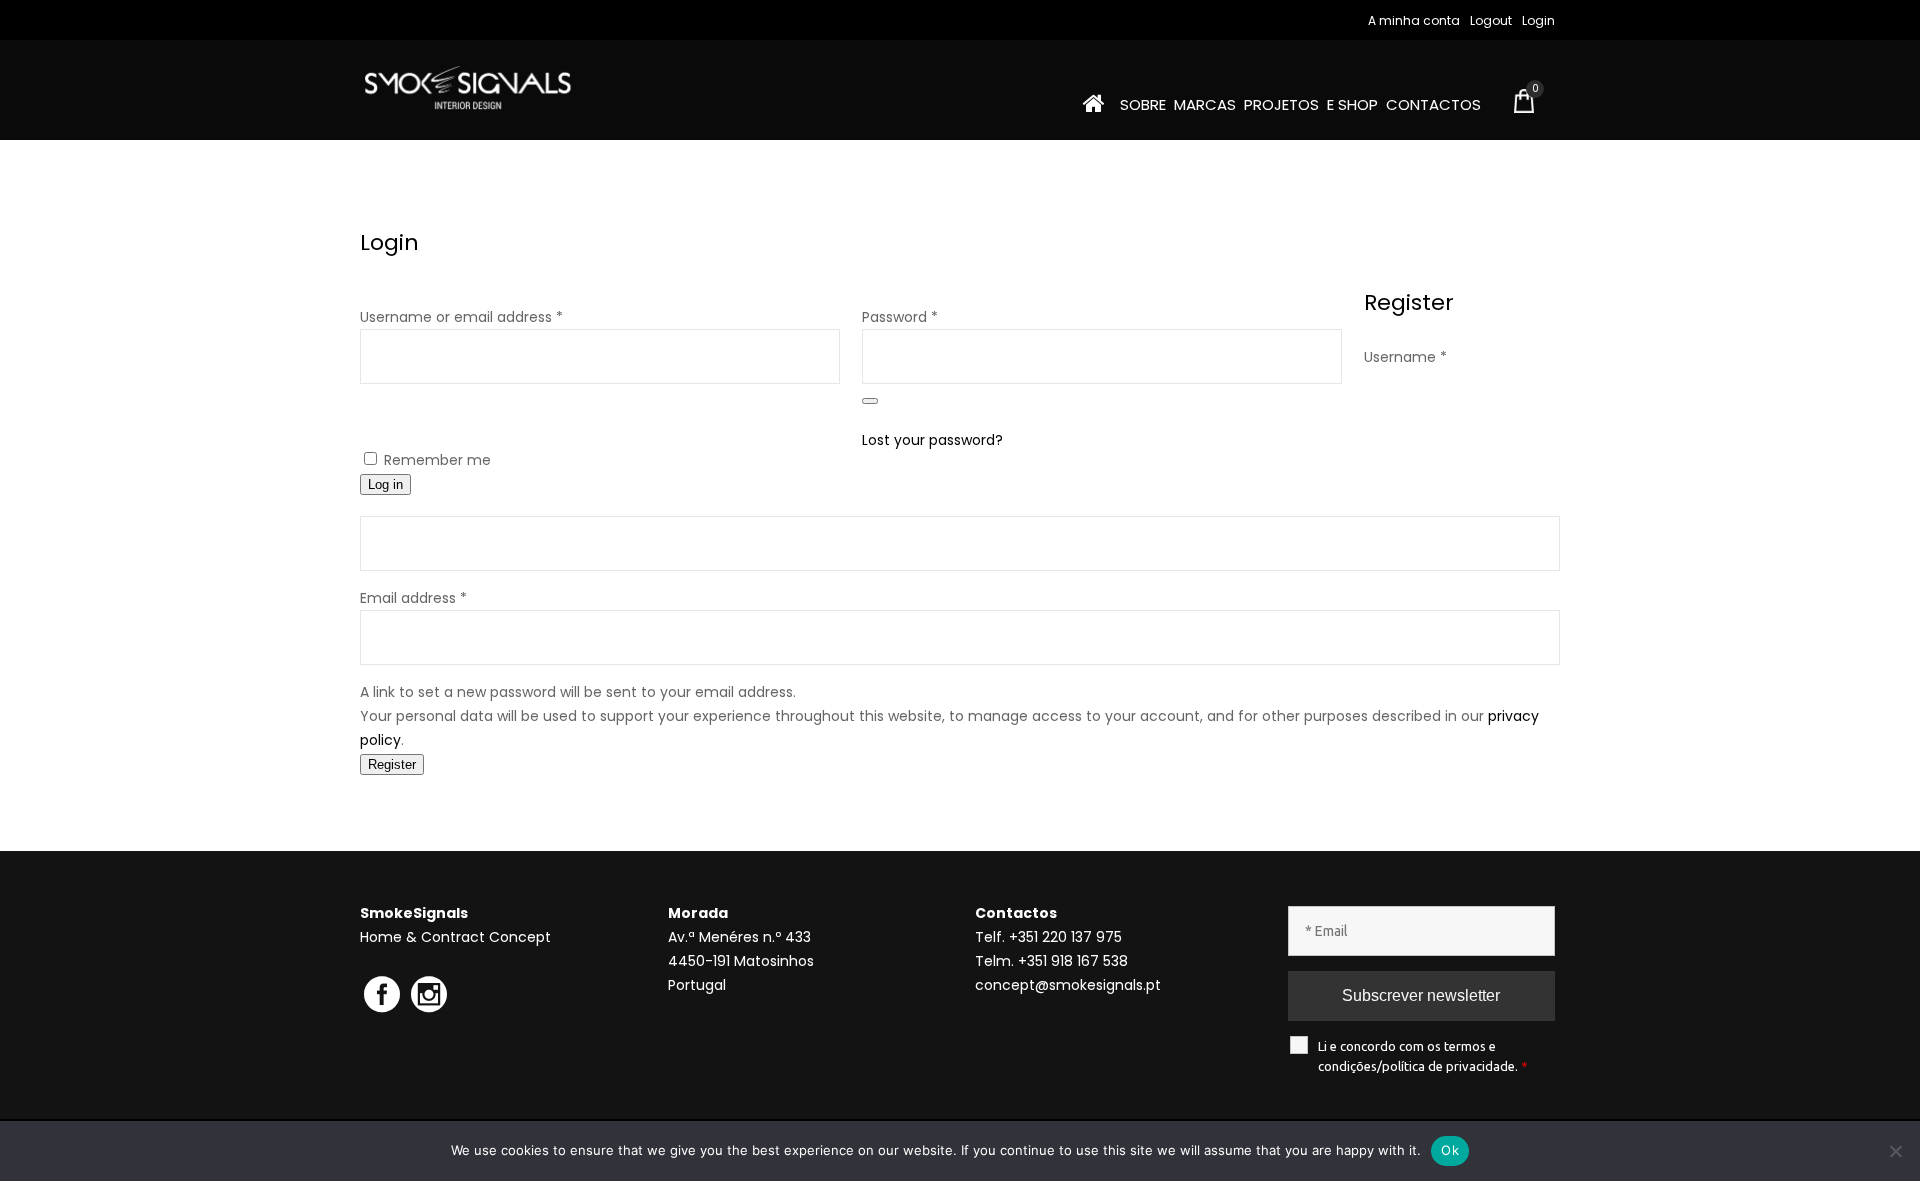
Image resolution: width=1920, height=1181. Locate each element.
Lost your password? (932, 440)
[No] (1895, 1151)
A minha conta (1414, 20)
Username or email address (491, 316)
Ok (1450, 1150)
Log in (385, 484)
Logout (1491, 20)
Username (1405, 357)
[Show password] (870, 401)
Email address (413, 598)
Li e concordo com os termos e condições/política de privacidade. (1423, 1056)
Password (930, 316)
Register (392, 764)
